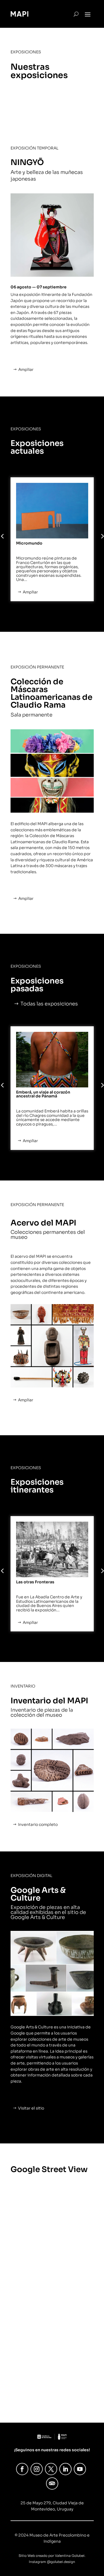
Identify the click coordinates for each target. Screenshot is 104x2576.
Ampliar (26, 370)
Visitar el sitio (31, 2108)
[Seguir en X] (51, 2469)
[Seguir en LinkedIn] (65, 2469)
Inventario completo (38, 1824)
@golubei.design (61, 2562)
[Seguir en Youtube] (80, 2469)
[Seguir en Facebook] (22, 2469)
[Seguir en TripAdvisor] (52, 2483)
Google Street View (49, 2169)
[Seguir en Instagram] (37, 2469)
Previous (6, 539)
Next (98, 539)
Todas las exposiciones (49, 1004)
